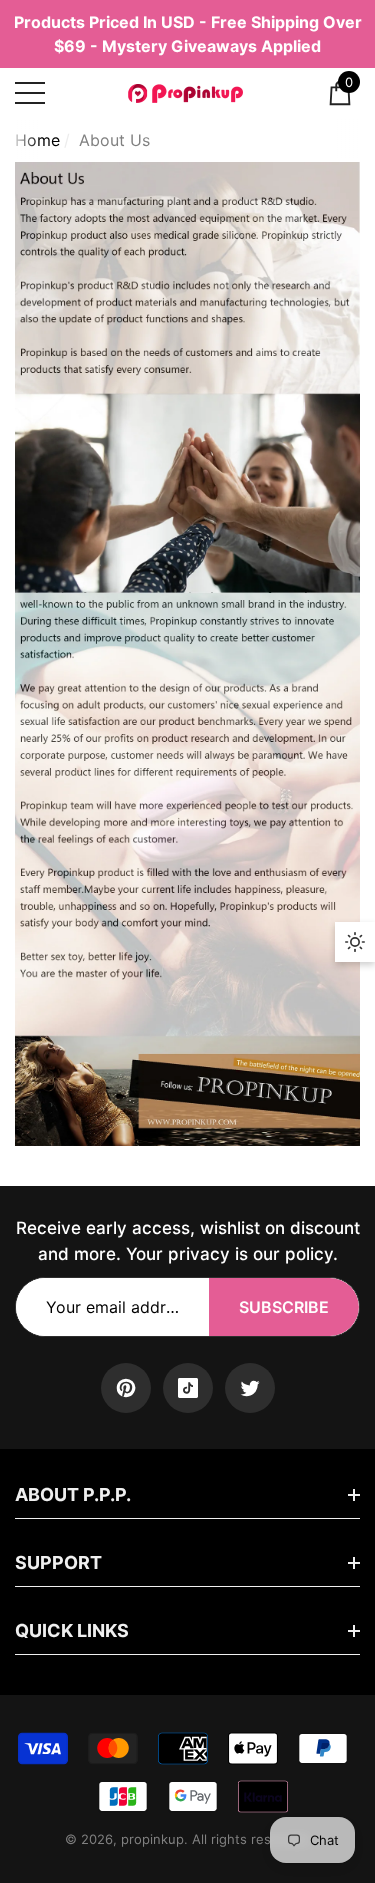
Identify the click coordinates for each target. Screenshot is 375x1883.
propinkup (152, 1839)
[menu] (30, 93)
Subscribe (284, 1307)
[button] (340, 93)
